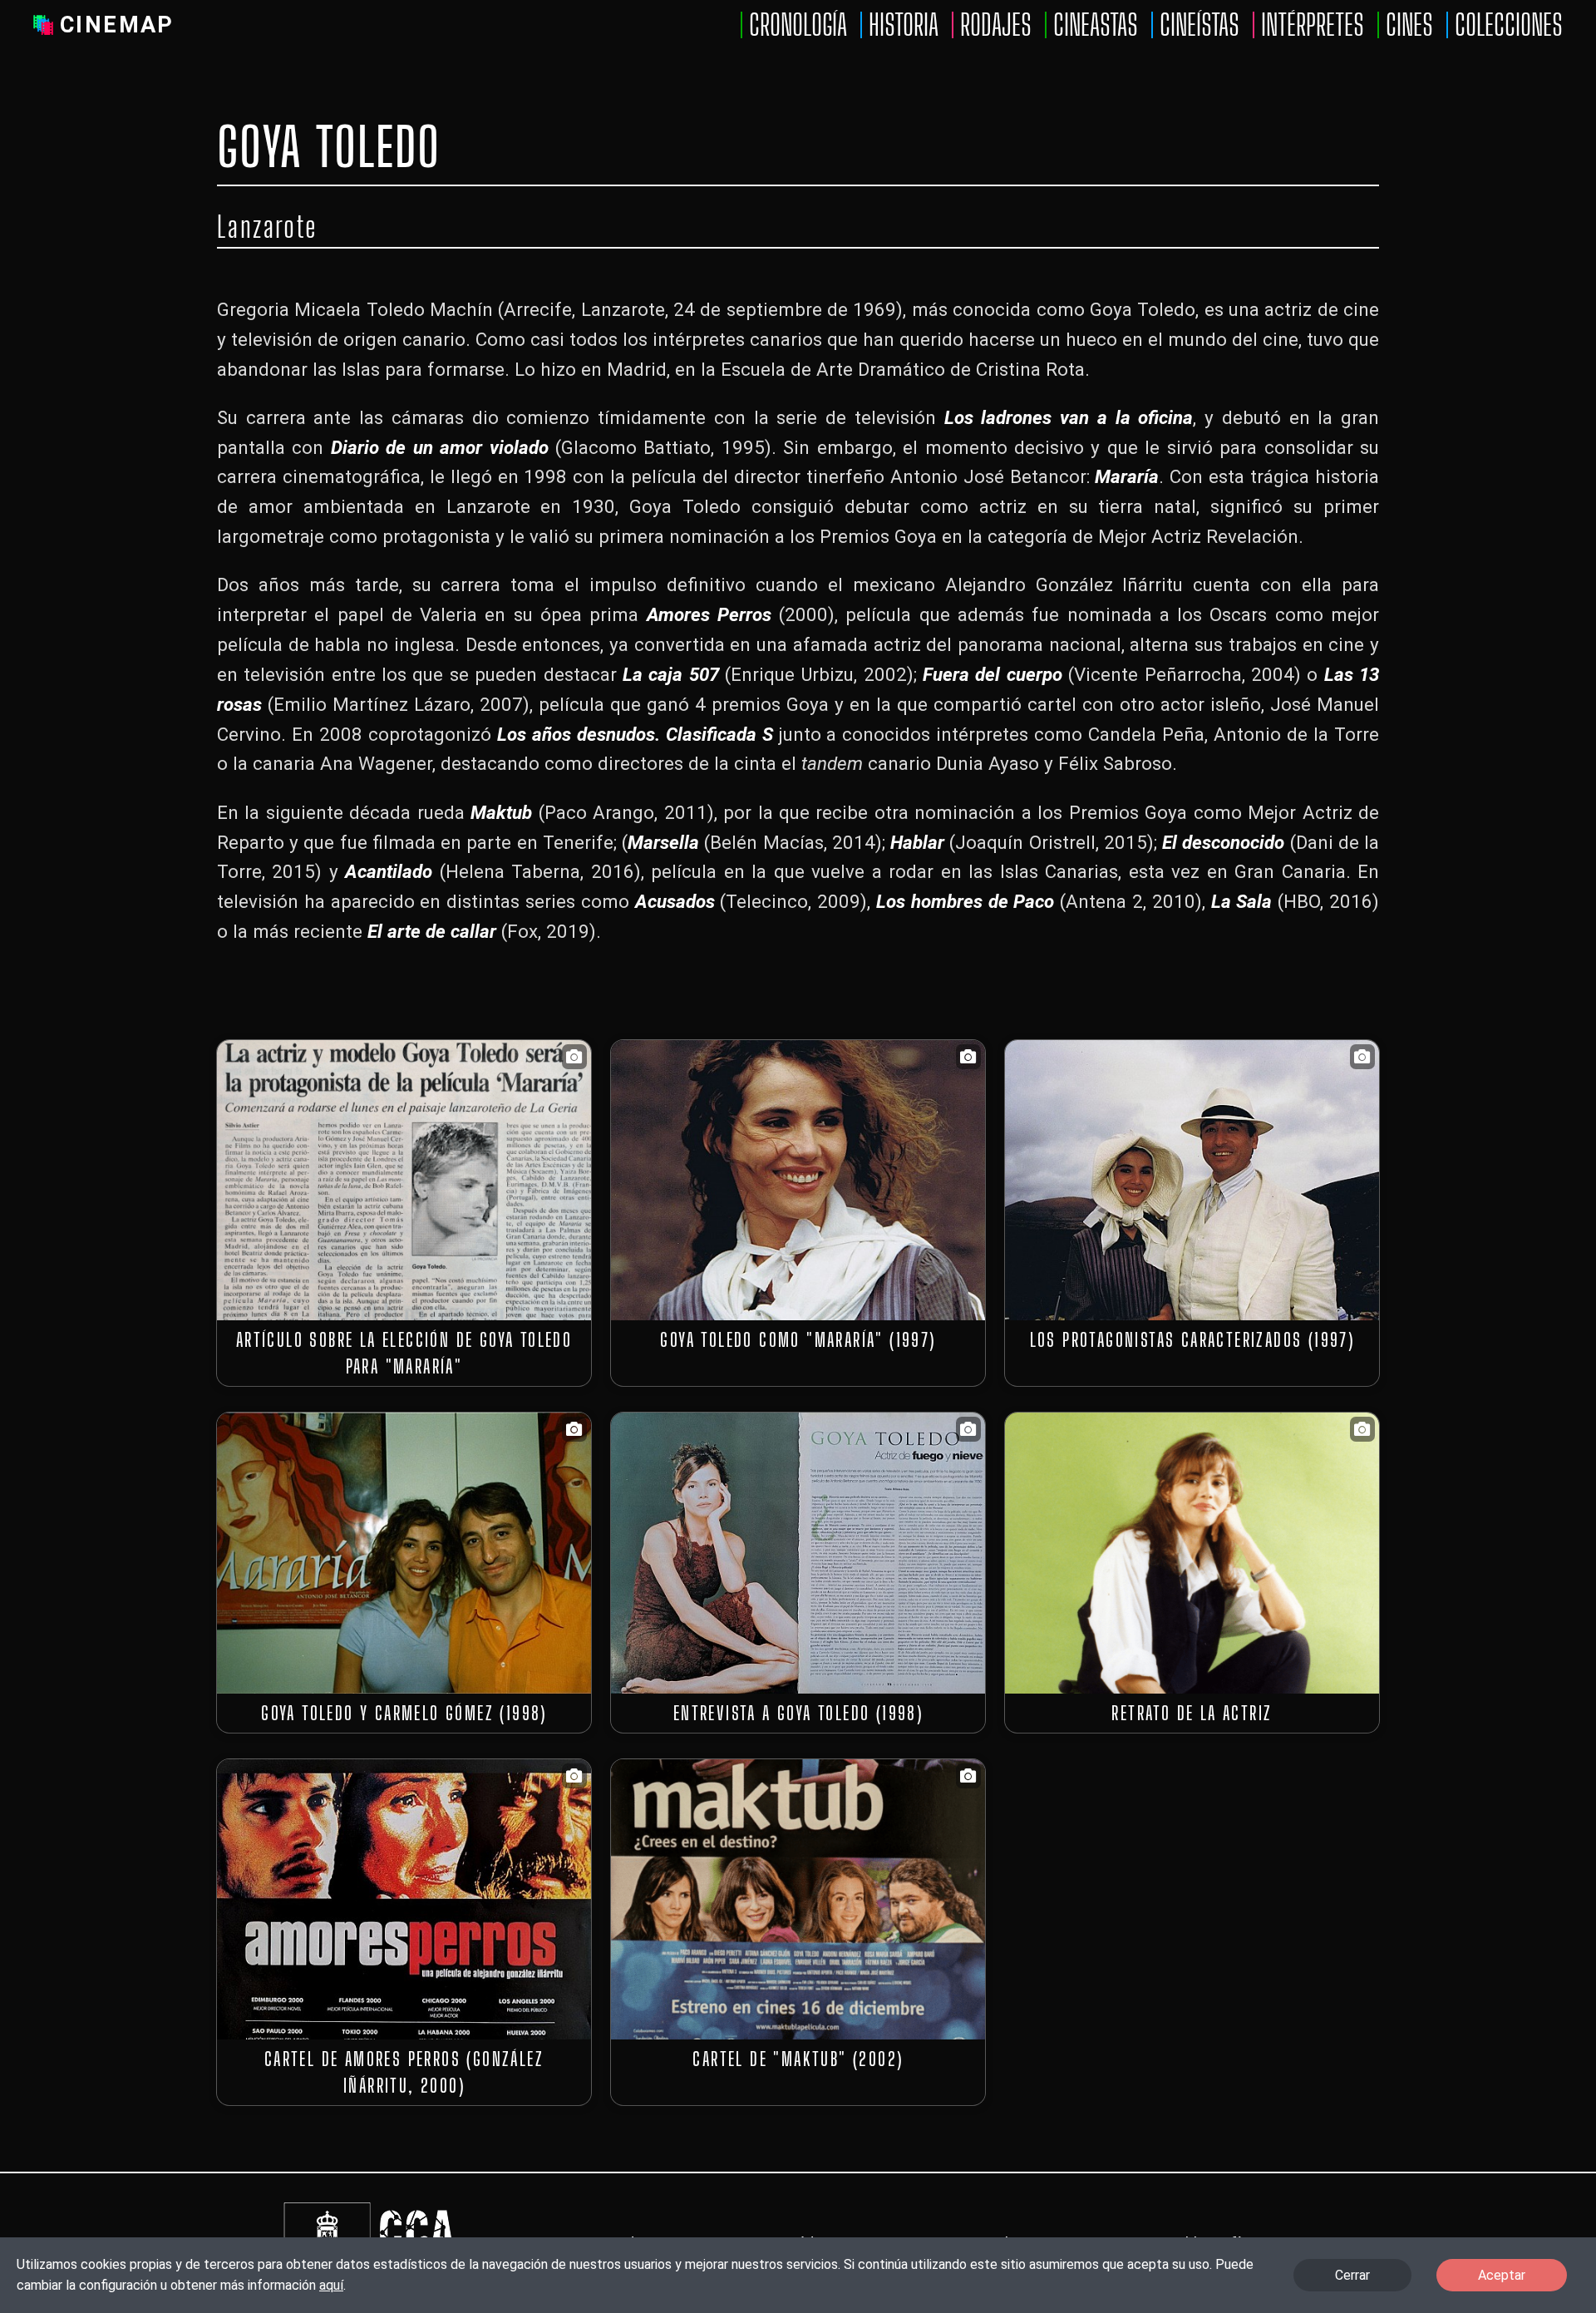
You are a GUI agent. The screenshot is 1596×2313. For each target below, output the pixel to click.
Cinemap (117, 25)
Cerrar (1352, 2275)
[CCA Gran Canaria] (414, 2204)
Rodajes (996, 25)
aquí (331, 2285)
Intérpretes (1313, 25)
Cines (1409, 25)
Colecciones (1509, 25)
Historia (904, 25)
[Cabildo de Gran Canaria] (327, 2204)
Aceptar (1502, 2275)
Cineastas (1096, 25)
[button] (404, 1180)
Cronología (798, 25)
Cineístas (1199, 25)
